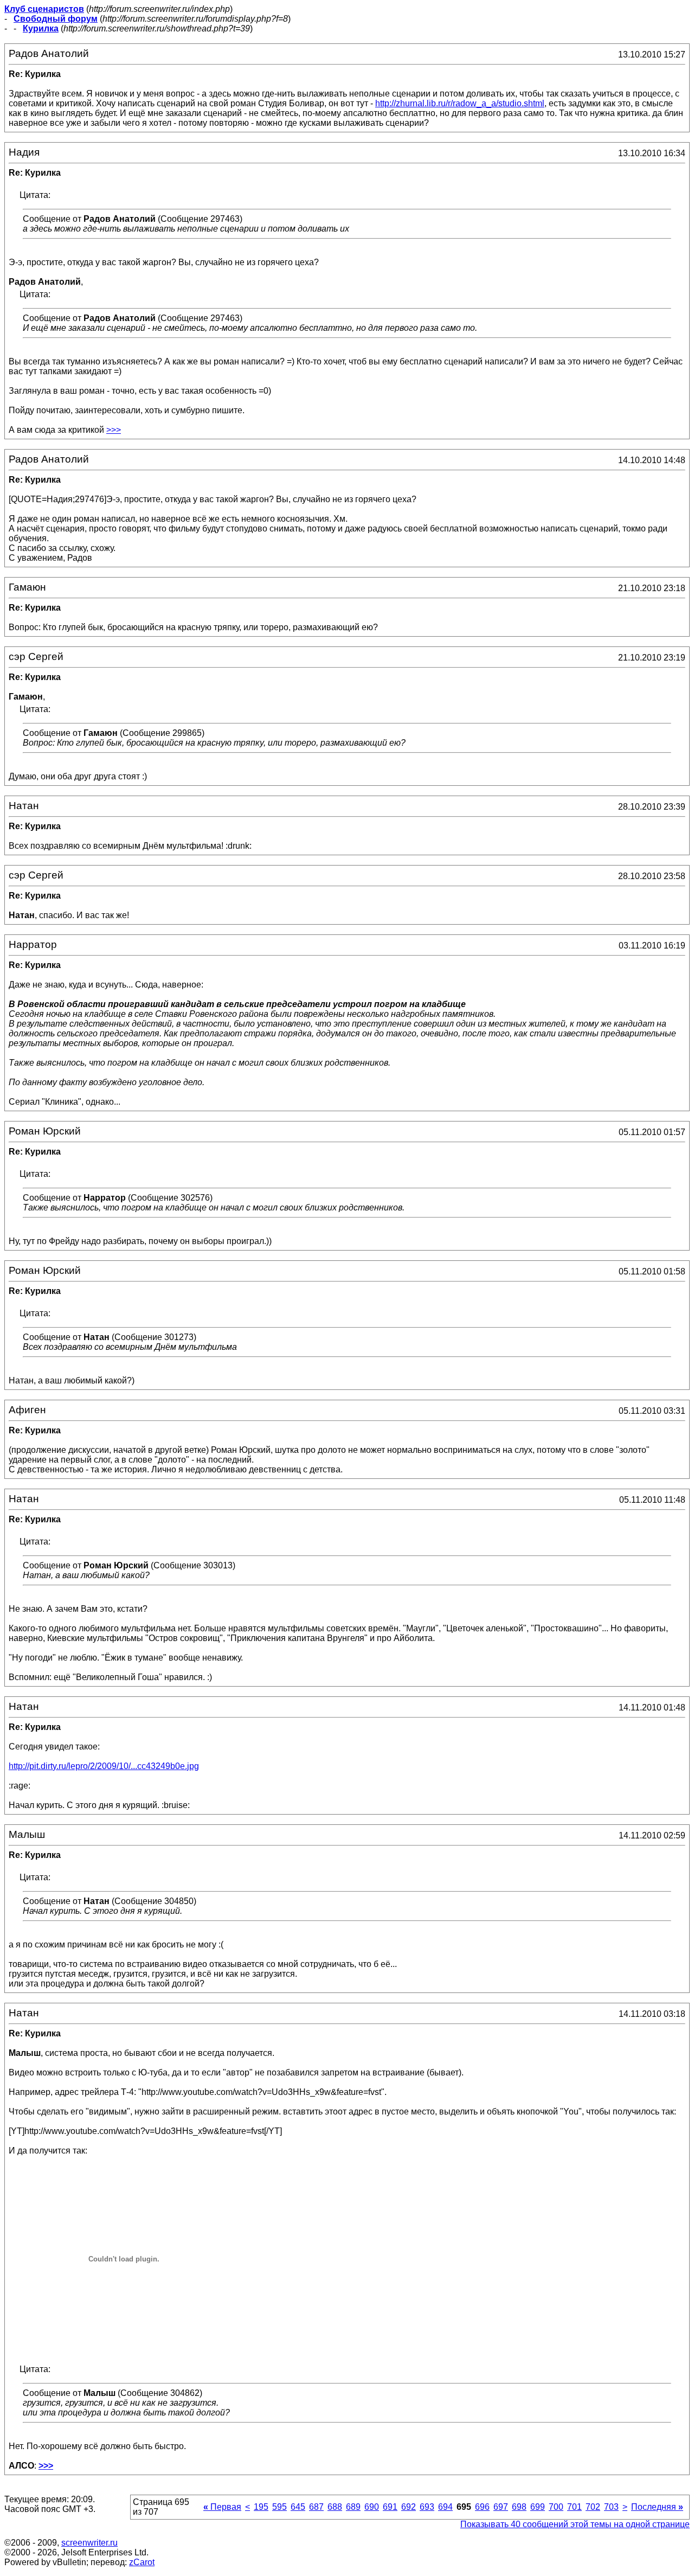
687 (316, 2507)
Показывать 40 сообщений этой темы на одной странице (575, 2524)
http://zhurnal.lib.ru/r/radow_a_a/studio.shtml (460, 103)
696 (482, 2507)
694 (445, 2507)
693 (427, 2507)
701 (574, 2507)
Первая (222, 2507)
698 (519, 2507)
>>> (114, 430)
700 (556, 2507)
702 (593, 2507)
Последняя (657, 2507)
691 (390, 2507)
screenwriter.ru (89, 2543)
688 (335, 2507)
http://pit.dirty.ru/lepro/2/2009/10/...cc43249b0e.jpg (104, 1766)
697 (501, 2507)
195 (261, 2507)
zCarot (142, 2562)
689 (353, 2507)
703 (611, 2507)
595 (279, 2507)
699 (538, 2507)
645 (298, 2507)
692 (409, 2507)
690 (372, 2507)
